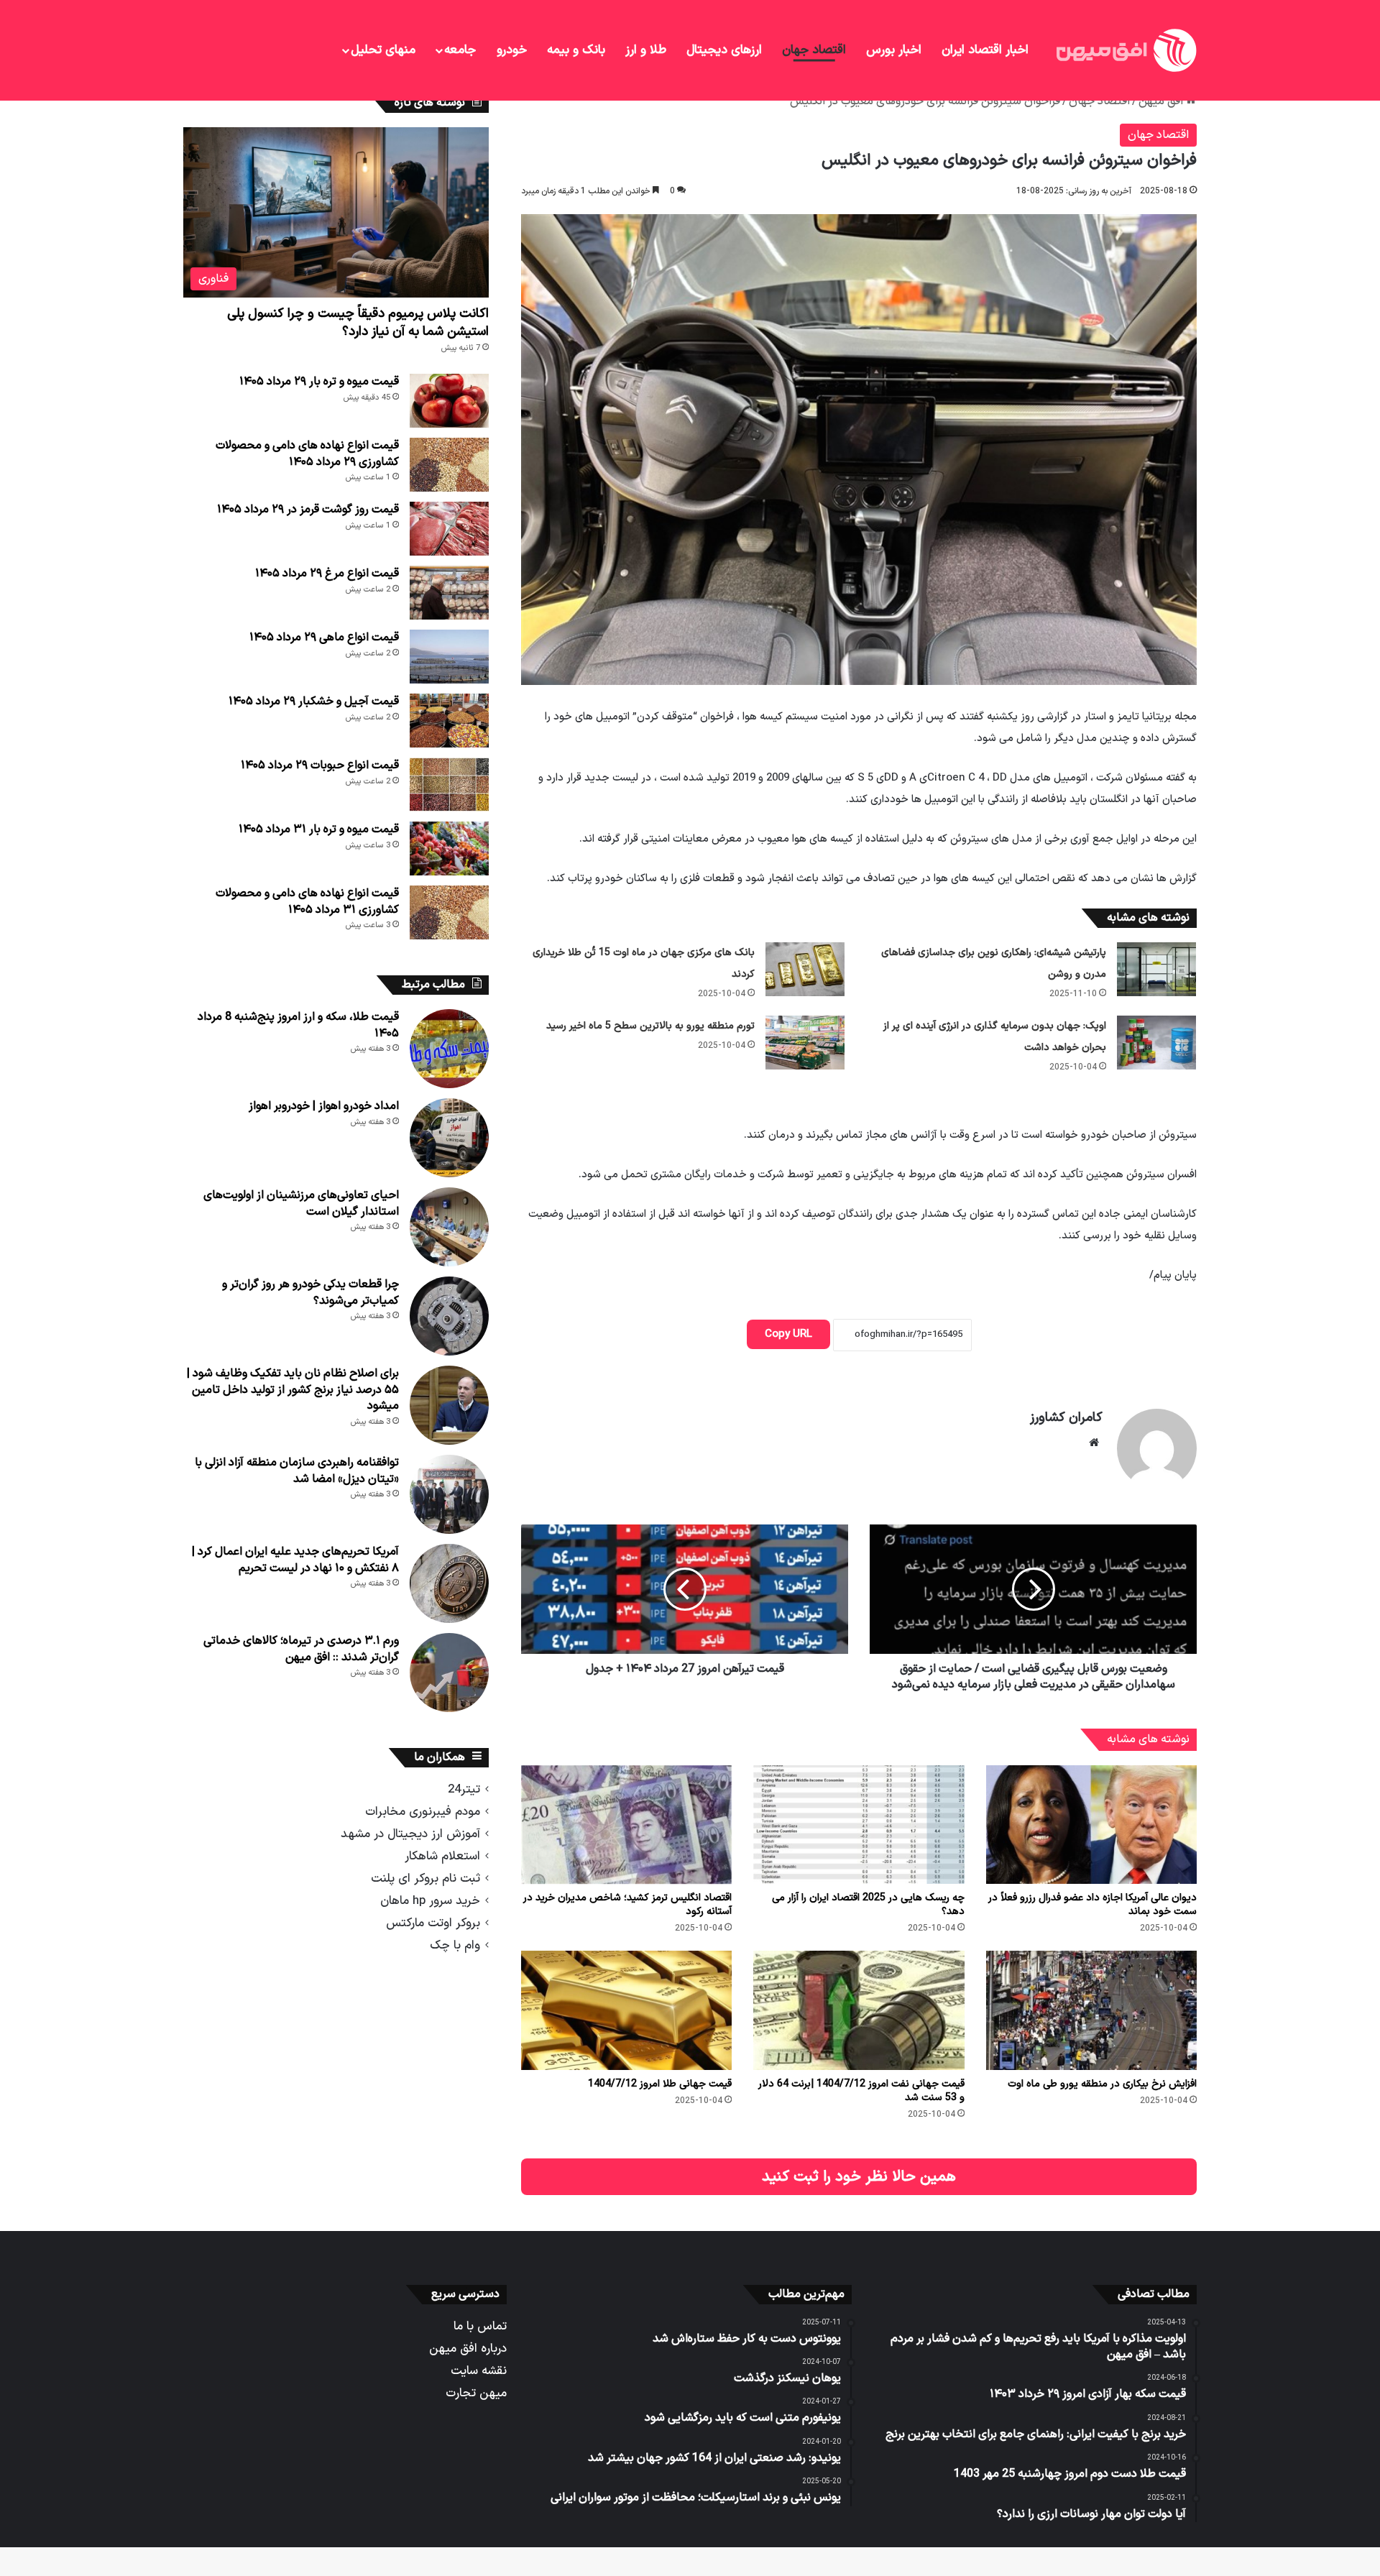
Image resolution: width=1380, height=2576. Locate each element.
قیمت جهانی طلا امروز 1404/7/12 (660, 2084)
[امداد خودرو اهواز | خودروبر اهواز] (449, 1138)
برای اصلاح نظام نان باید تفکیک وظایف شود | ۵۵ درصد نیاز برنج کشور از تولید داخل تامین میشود (293, 1390)
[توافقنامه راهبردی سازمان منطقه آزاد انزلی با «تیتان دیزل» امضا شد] (449, 1494)
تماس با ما (480, 2326)
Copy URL (788, 1334)
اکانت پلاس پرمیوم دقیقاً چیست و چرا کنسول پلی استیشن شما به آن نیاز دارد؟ (358, 323)
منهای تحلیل (383, 50)
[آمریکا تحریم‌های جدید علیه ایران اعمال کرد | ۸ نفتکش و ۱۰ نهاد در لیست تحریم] (449, 1583)
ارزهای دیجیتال (724, 50)
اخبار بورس (894, 50)
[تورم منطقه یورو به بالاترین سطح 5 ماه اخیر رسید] (805, 1043)
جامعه (460, 50)
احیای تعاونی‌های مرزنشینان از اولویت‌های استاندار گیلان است (301, 1203)
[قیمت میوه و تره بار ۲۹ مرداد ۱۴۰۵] (449, 401)
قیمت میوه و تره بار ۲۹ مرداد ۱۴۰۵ (319, 382)
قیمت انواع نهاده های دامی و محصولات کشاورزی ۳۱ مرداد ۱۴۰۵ (307, 901)
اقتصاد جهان (814, 50)
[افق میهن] (1125, 50)
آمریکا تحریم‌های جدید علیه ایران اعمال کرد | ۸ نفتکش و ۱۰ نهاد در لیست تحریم (295, 1560)
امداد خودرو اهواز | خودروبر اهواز (324, 1106)
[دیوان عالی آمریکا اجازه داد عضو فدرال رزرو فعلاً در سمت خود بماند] (1091, 1825)
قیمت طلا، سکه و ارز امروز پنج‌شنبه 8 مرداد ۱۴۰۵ (298, 1025)
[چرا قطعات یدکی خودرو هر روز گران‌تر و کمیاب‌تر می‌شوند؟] (449, 1316)
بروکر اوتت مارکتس (433, 1923)
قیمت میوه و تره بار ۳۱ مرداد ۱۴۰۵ (319, 829)
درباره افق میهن (468, 2349)
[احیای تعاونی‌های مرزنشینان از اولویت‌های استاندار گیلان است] (449, 1227)
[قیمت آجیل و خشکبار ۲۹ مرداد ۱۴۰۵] (449, 721)
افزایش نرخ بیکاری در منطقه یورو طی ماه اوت (1102, 2084)
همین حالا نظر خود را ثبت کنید (859, 2177)
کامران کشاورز (1066, 1418)
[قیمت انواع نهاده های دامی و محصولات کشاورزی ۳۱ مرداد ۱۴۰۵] (449, 912)
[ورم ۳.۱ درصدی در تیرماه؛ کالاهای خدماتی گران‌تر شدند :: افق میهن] (449, 1673)
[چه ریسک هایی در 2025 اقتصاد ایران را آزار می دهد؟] (859, 1825)
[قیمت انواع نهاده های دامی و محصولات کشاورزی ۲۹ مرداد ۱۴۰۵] (449, 465)
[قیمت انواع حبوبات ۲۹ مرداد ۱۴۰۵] (449, 785)
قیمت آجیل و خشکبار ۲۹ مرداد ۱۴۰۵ (314, 701)
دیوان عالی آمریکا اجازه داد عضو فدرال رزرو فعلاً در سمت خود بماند (1092, 1905)
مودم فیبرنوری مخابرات (423, 1812)
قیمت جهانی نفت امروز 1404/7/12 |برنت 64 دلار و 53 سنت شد (861, 2091)
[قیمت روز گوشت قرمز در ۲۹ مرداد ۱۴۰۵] (449, 529)
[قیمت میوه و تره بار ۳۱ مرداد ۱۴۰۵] (449, 848)
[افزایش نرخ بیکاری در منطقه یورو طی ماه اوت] (1091, 2010)
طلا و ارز (646, 50)
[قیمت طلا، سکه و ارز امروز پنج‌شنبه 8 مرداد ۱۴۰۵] (449, 1049)
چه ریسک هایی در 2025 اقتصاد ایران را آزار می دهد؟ (868, 1905)
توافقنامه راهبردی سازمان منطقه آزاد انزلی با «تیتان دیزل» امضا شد (297, 1471)
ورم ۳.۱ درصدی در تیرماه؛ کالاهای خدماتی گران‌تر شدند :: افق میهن (301, 1649)
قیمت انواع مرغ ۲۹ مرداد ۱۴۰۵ (327, 574)
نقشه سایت (479, 2371)
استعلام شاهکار (442, 1856)
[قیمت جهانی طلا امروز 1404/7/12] (626, 2010)
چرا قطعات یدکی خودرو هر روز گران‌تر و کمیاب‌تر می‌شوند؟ (310, 1292)
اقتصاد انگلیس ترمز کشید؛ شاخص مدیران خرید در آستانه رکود (627, 1905)
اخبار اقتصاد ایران (985, 50)
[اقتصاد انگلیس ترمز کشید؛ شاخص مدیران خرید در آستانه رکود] (626, 1825)
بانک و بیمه (576, 50)
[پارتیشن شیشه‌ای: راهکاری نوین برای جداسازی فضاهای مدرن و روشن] (1156, 969)
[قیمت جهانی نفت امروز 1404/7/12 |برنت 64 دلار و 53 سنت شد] (859, 2010)
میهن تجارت (476, 2393)
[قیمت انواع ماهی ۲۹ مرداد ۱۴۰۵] (449, 657)
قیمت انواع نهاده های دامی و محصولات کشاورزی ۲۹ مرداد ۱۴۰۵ (307, 454)
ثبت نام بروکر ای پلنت (425, 1878)
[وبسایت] (1094, 1443)
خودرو (512, 50)
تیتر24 (464, 1789)
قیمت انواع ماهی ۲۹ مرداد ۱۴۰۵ (324, 638)
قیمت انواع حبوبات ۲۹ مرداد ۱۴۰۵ (320, 765)
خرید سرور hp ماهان (430, 1901)
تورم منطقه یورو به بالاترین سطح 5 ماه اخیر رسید (650, 1026)
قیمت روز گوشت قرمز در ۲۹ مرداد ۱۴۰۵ (308, 510)
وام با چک (455, 1945)
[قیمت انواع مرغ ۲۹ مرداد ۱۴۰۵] (449, 593)
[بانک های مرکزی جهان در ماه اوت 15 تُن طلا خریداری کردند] (805, 969)
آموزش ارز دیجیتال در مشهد (410, 1834)
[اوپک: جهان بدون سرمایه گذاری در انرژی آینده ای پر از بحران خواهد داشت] (1156, 1043)
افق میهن (1162, 101)
